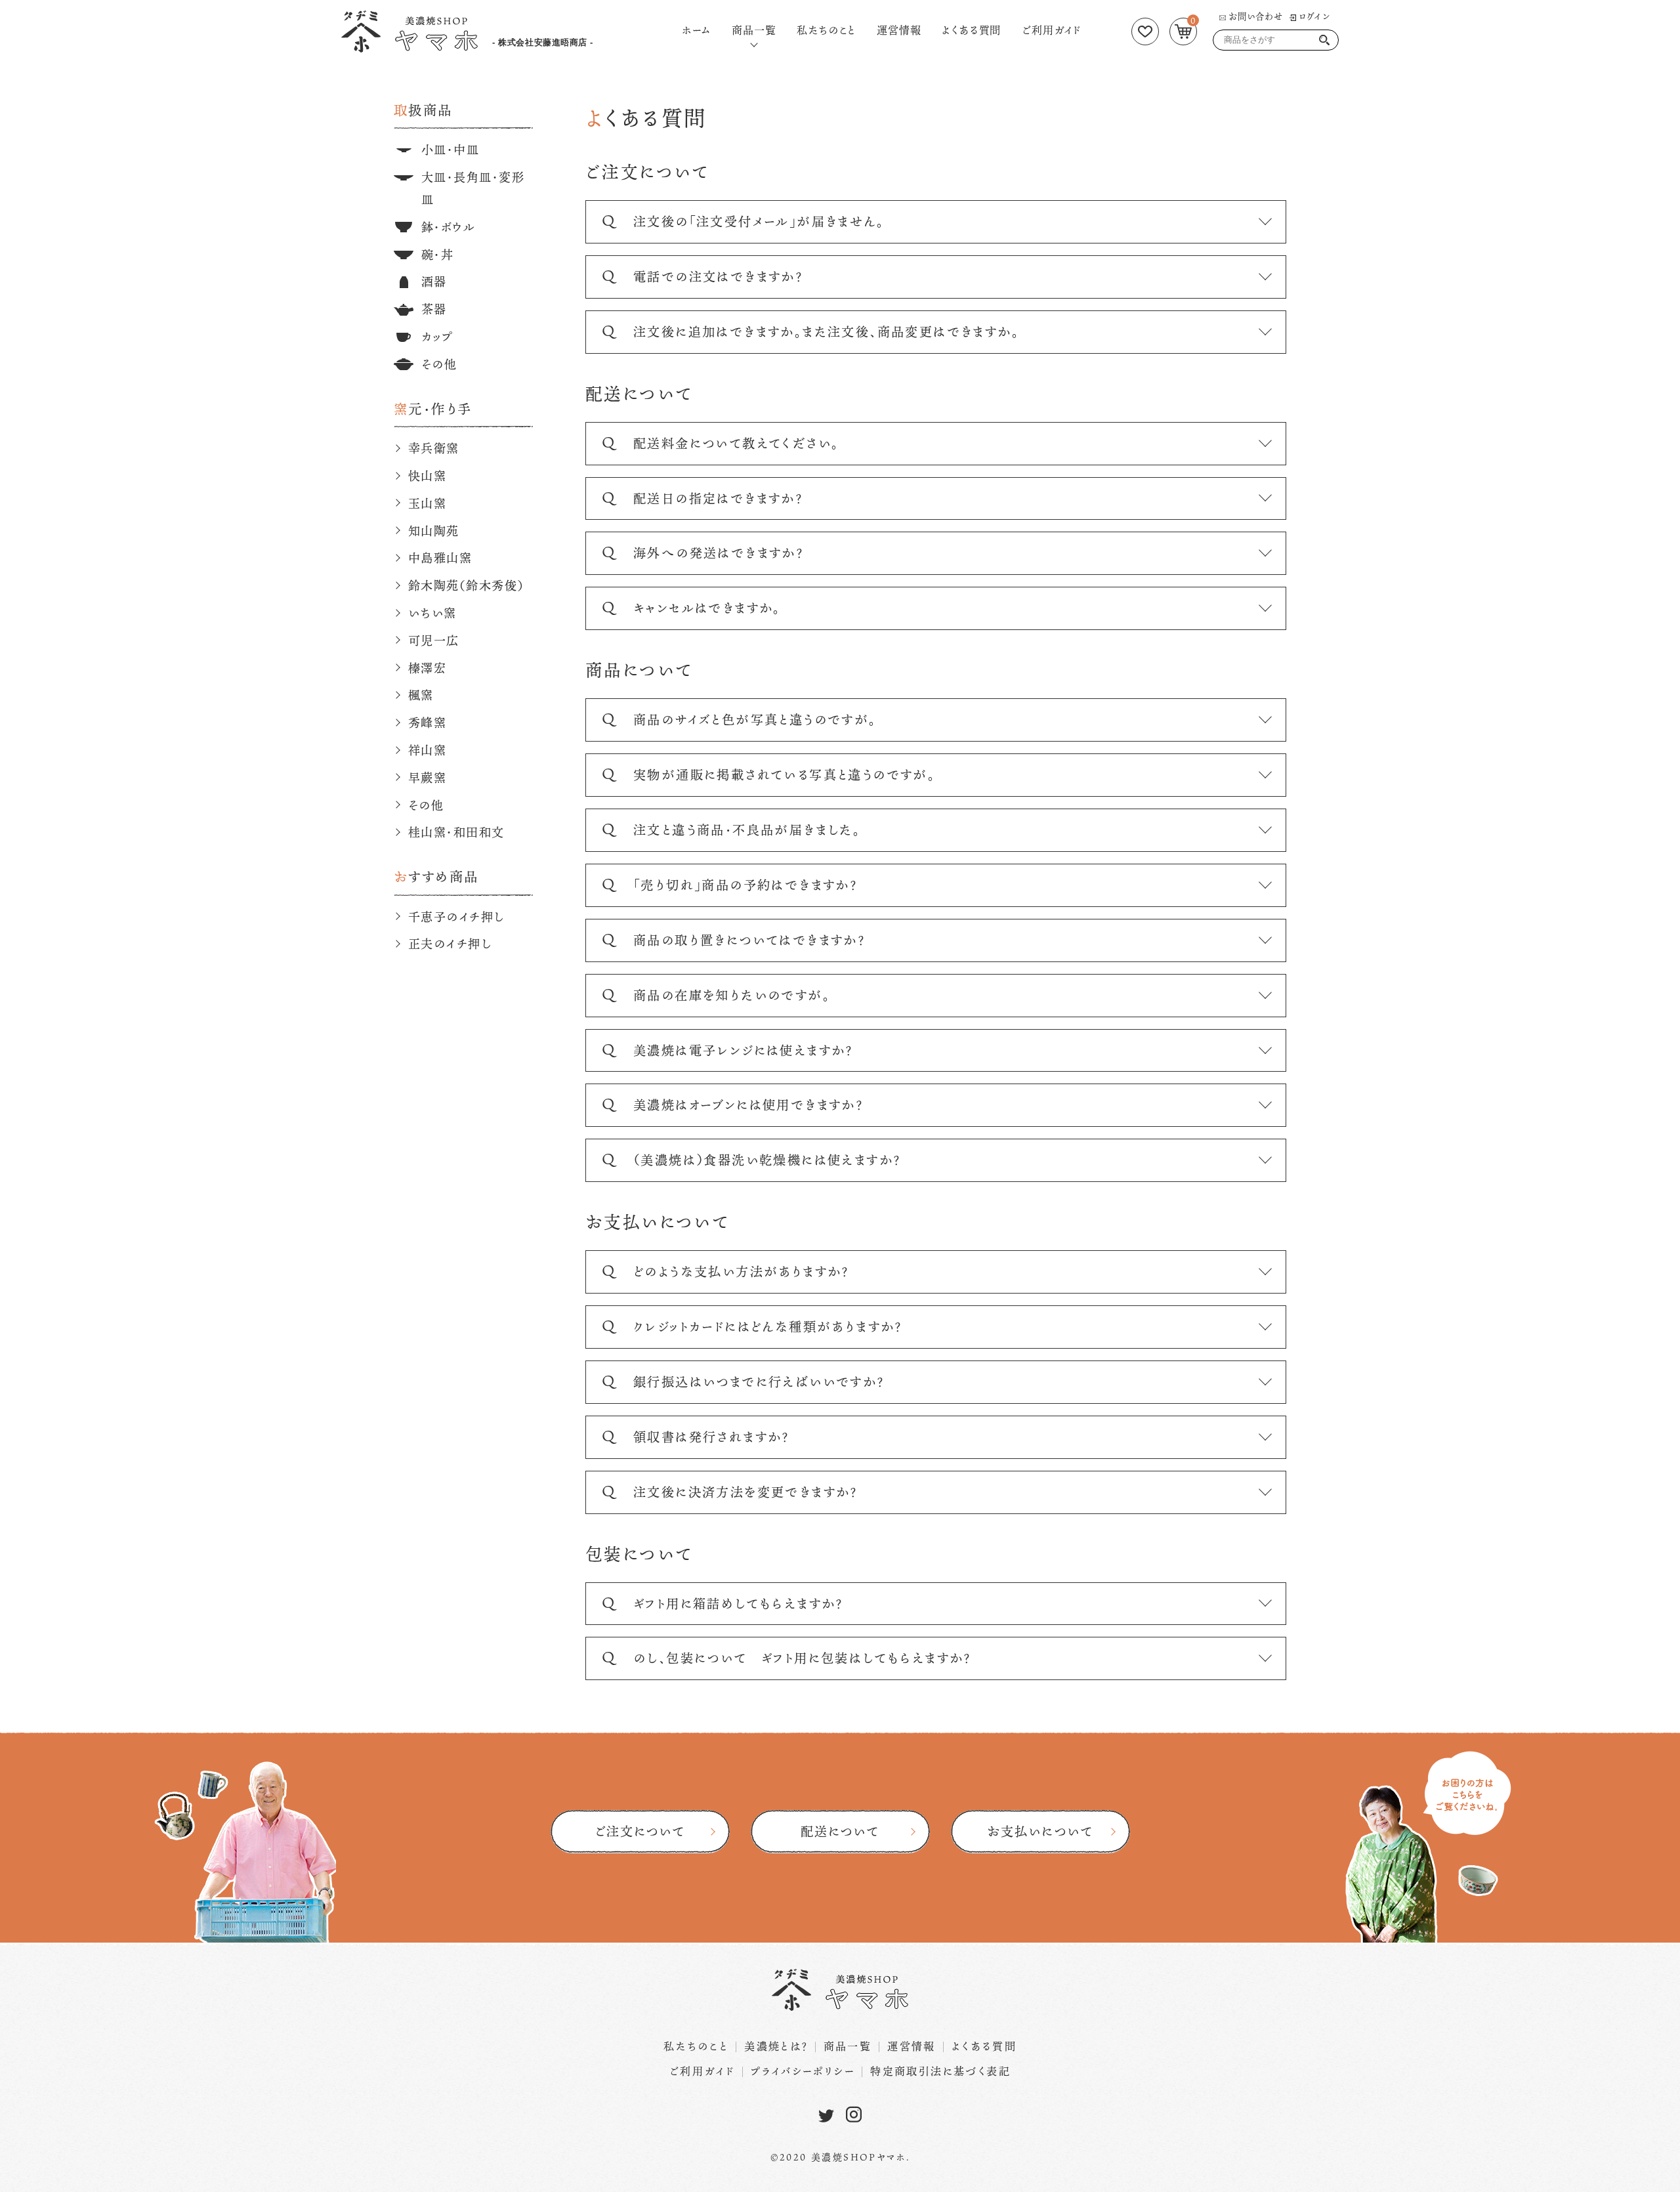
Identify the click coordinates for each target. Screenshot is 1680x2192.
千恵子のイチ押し (456, 917)
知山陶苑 (434, 531)
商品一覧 (754, 29)
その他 (439, 364)
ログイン (1314, 16)
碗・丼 (437, 255)
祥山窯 (427, 750)
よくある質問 (971, 30)
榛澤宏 (427, 668)
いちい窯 (432, 613)
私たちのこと (826, 30)
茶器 (434, 309)
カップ (437, 337)
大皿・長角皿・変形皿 (473, 188)
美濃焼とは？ (776, 2046)
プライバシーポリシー (803, 2071)
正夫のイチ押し (450, 944)
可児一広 (434, 641)
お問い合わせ (1256, 16)
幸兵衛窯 (434, 448)
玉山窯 (427, 503)
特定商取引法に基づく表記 (940, 2071)
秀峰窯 (427, 723)
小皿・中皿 (450, 150)
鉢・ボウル (448, 227)
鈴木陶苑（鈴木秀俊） (466, 585)
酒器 (434, 282)
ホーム (696, 30)
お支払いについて (1040, 1831)
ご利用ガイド (1052, 30)
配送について (840, 1831)
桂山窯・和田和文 (456, 832)
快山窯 (427, 476)
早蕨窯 (427, 778)
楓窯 (421, 695)
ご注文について (640, 1831)
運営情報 (899, 30)
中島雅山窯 (440, 558)
